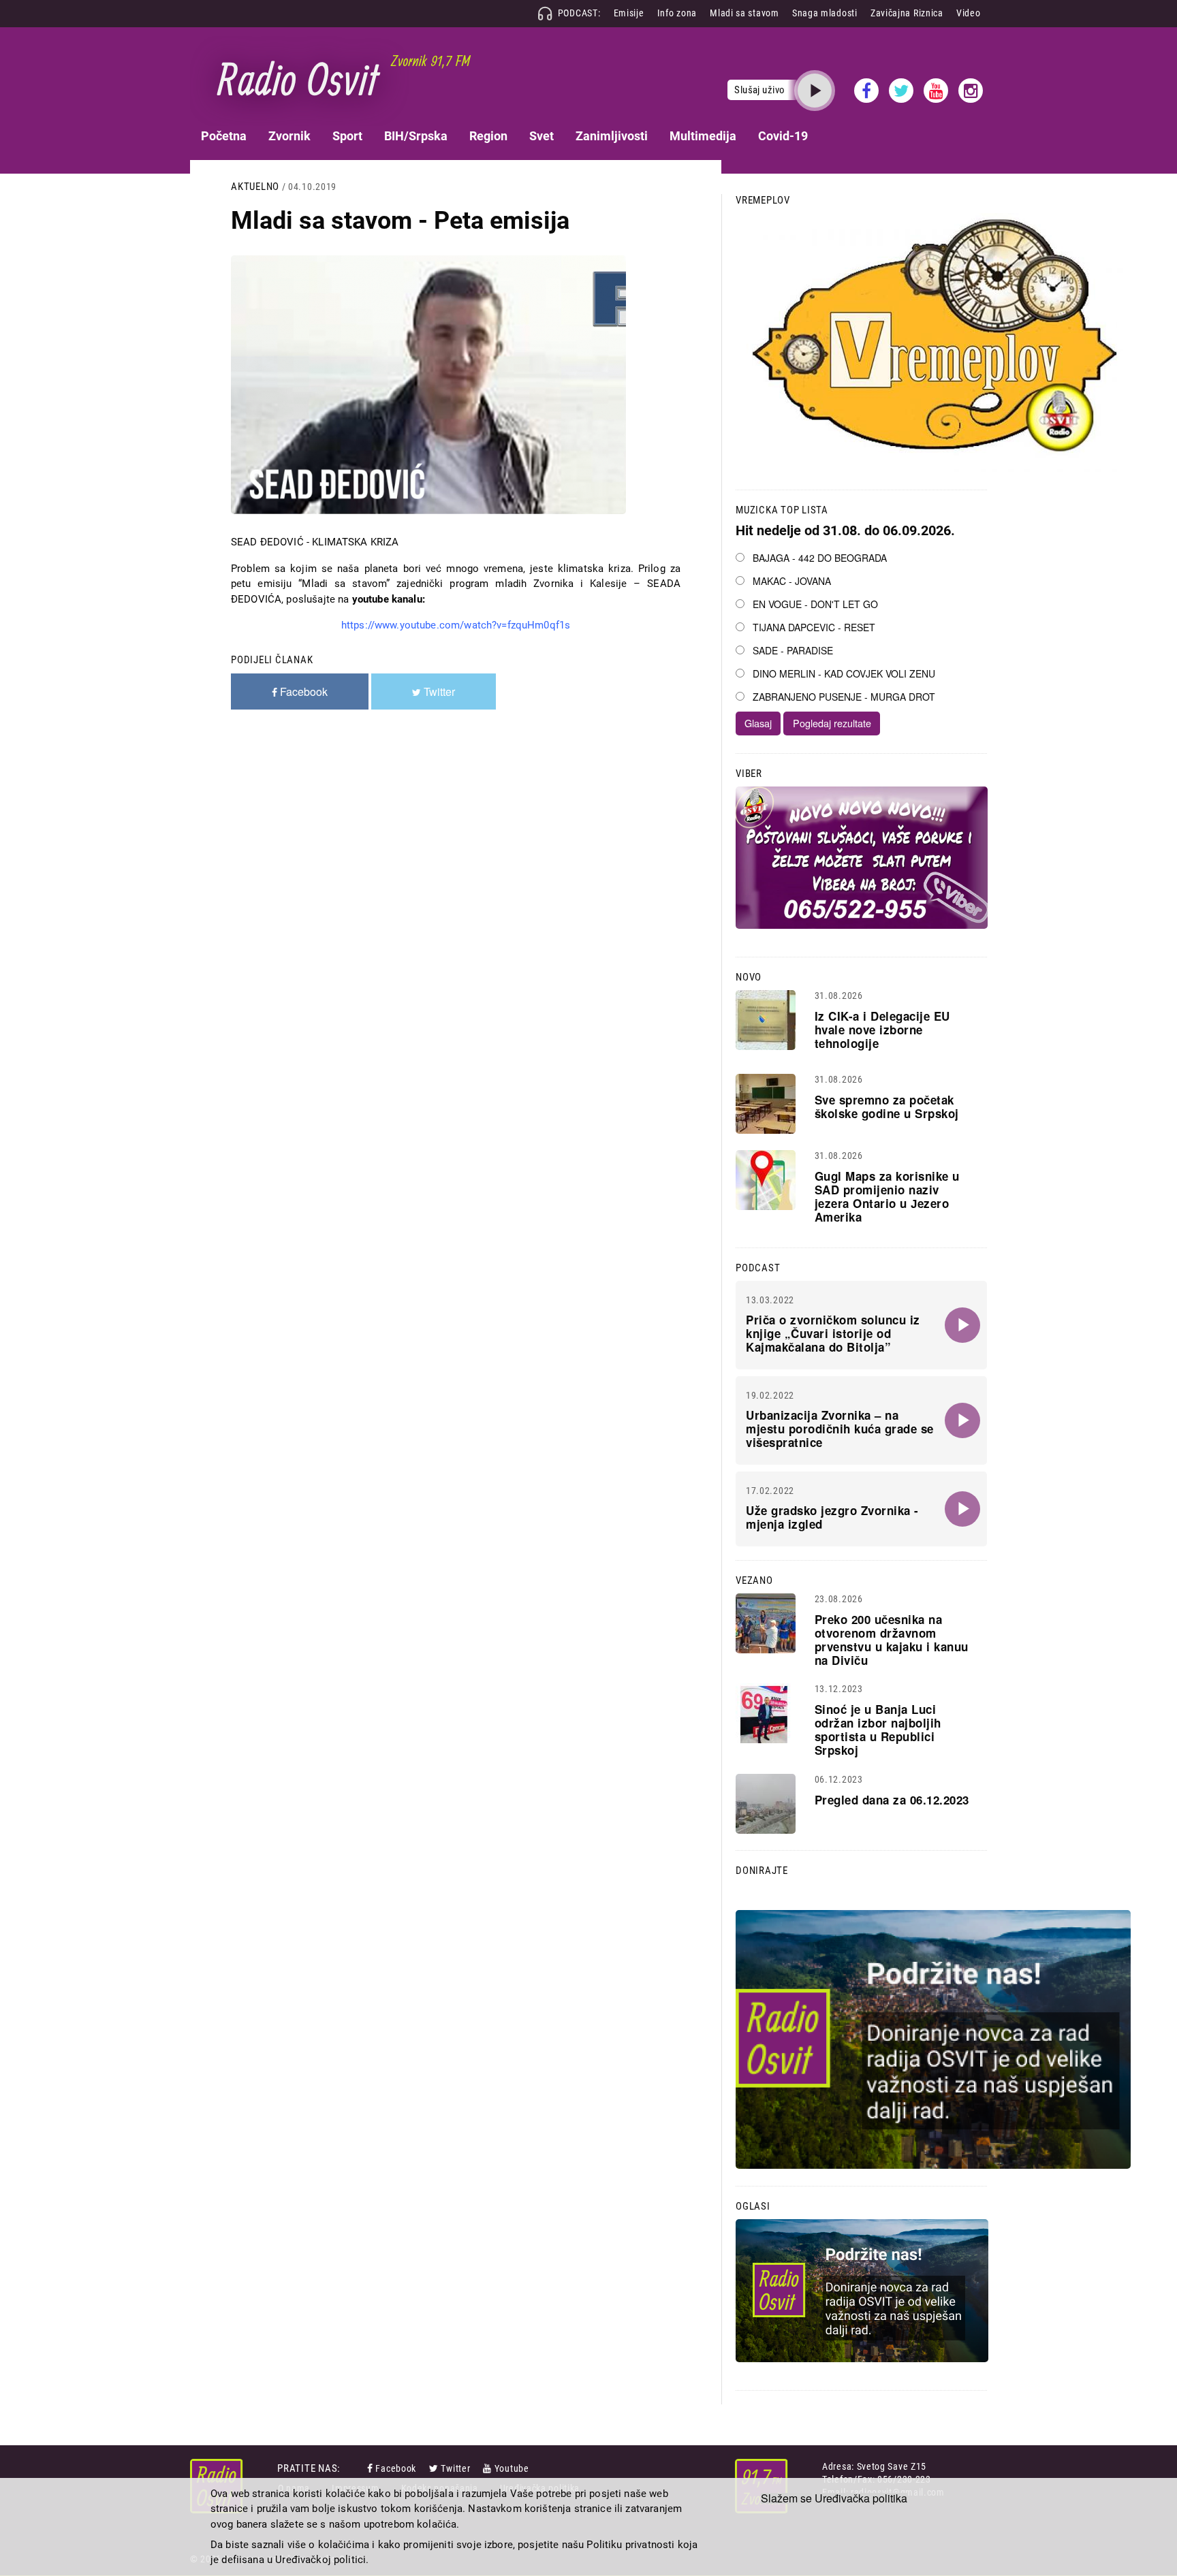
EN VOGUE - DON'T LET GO (815, 604)
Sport (347, 136)
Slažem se (786, 2498)
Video (969, 13)
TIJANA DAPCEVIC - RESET (814, 627)
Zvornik (289, 136)
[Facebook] (371, 2468)
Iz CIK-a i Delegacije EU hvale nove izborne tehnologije (882, 1030)
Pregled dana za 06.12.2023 (892, 1800)
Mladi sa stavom (744, 13)
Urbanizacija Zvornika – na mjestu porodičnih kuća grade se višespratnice (840, 1429)
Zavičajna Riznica (907, 13)
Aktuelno (255, 187)
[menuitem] (224, 136)
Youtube (512, 2468)
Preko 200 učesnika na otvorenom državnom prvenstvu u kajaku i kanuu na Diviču (892, 1640)
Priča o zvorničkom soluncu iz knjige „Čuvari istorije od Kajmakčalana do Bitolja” (833, 1333)
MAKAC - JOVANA (792, 581)
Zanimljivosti (612, 136)
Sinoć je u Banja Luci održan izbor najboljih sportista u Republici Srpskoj (878, 1730)
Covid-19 (783, 136)
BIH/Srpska (416, 136)
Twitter (455, 2468)
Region (488, 136)
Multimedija (703, 136)
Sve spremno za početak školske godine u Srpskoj (887, 1107)
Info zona (677, 13)
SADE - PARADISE (793, 650)
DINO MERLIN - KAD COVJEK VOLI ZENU (844, 673)
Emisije (629, 13)
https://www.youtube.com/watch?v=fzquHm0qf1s (456, 625)
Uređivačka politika (861, 2498)
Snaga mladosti (825, 13)
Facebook (396, 2468)
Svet (542, 136)
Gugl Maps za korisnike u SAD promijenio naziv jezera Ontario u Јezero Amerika (887, 1196)
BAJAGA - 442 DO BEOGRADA (820, 558)
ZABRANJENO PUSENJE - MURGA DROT (844, 697)
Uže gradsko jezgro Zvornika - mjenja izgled (832, 1517)
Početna (224, 136)
